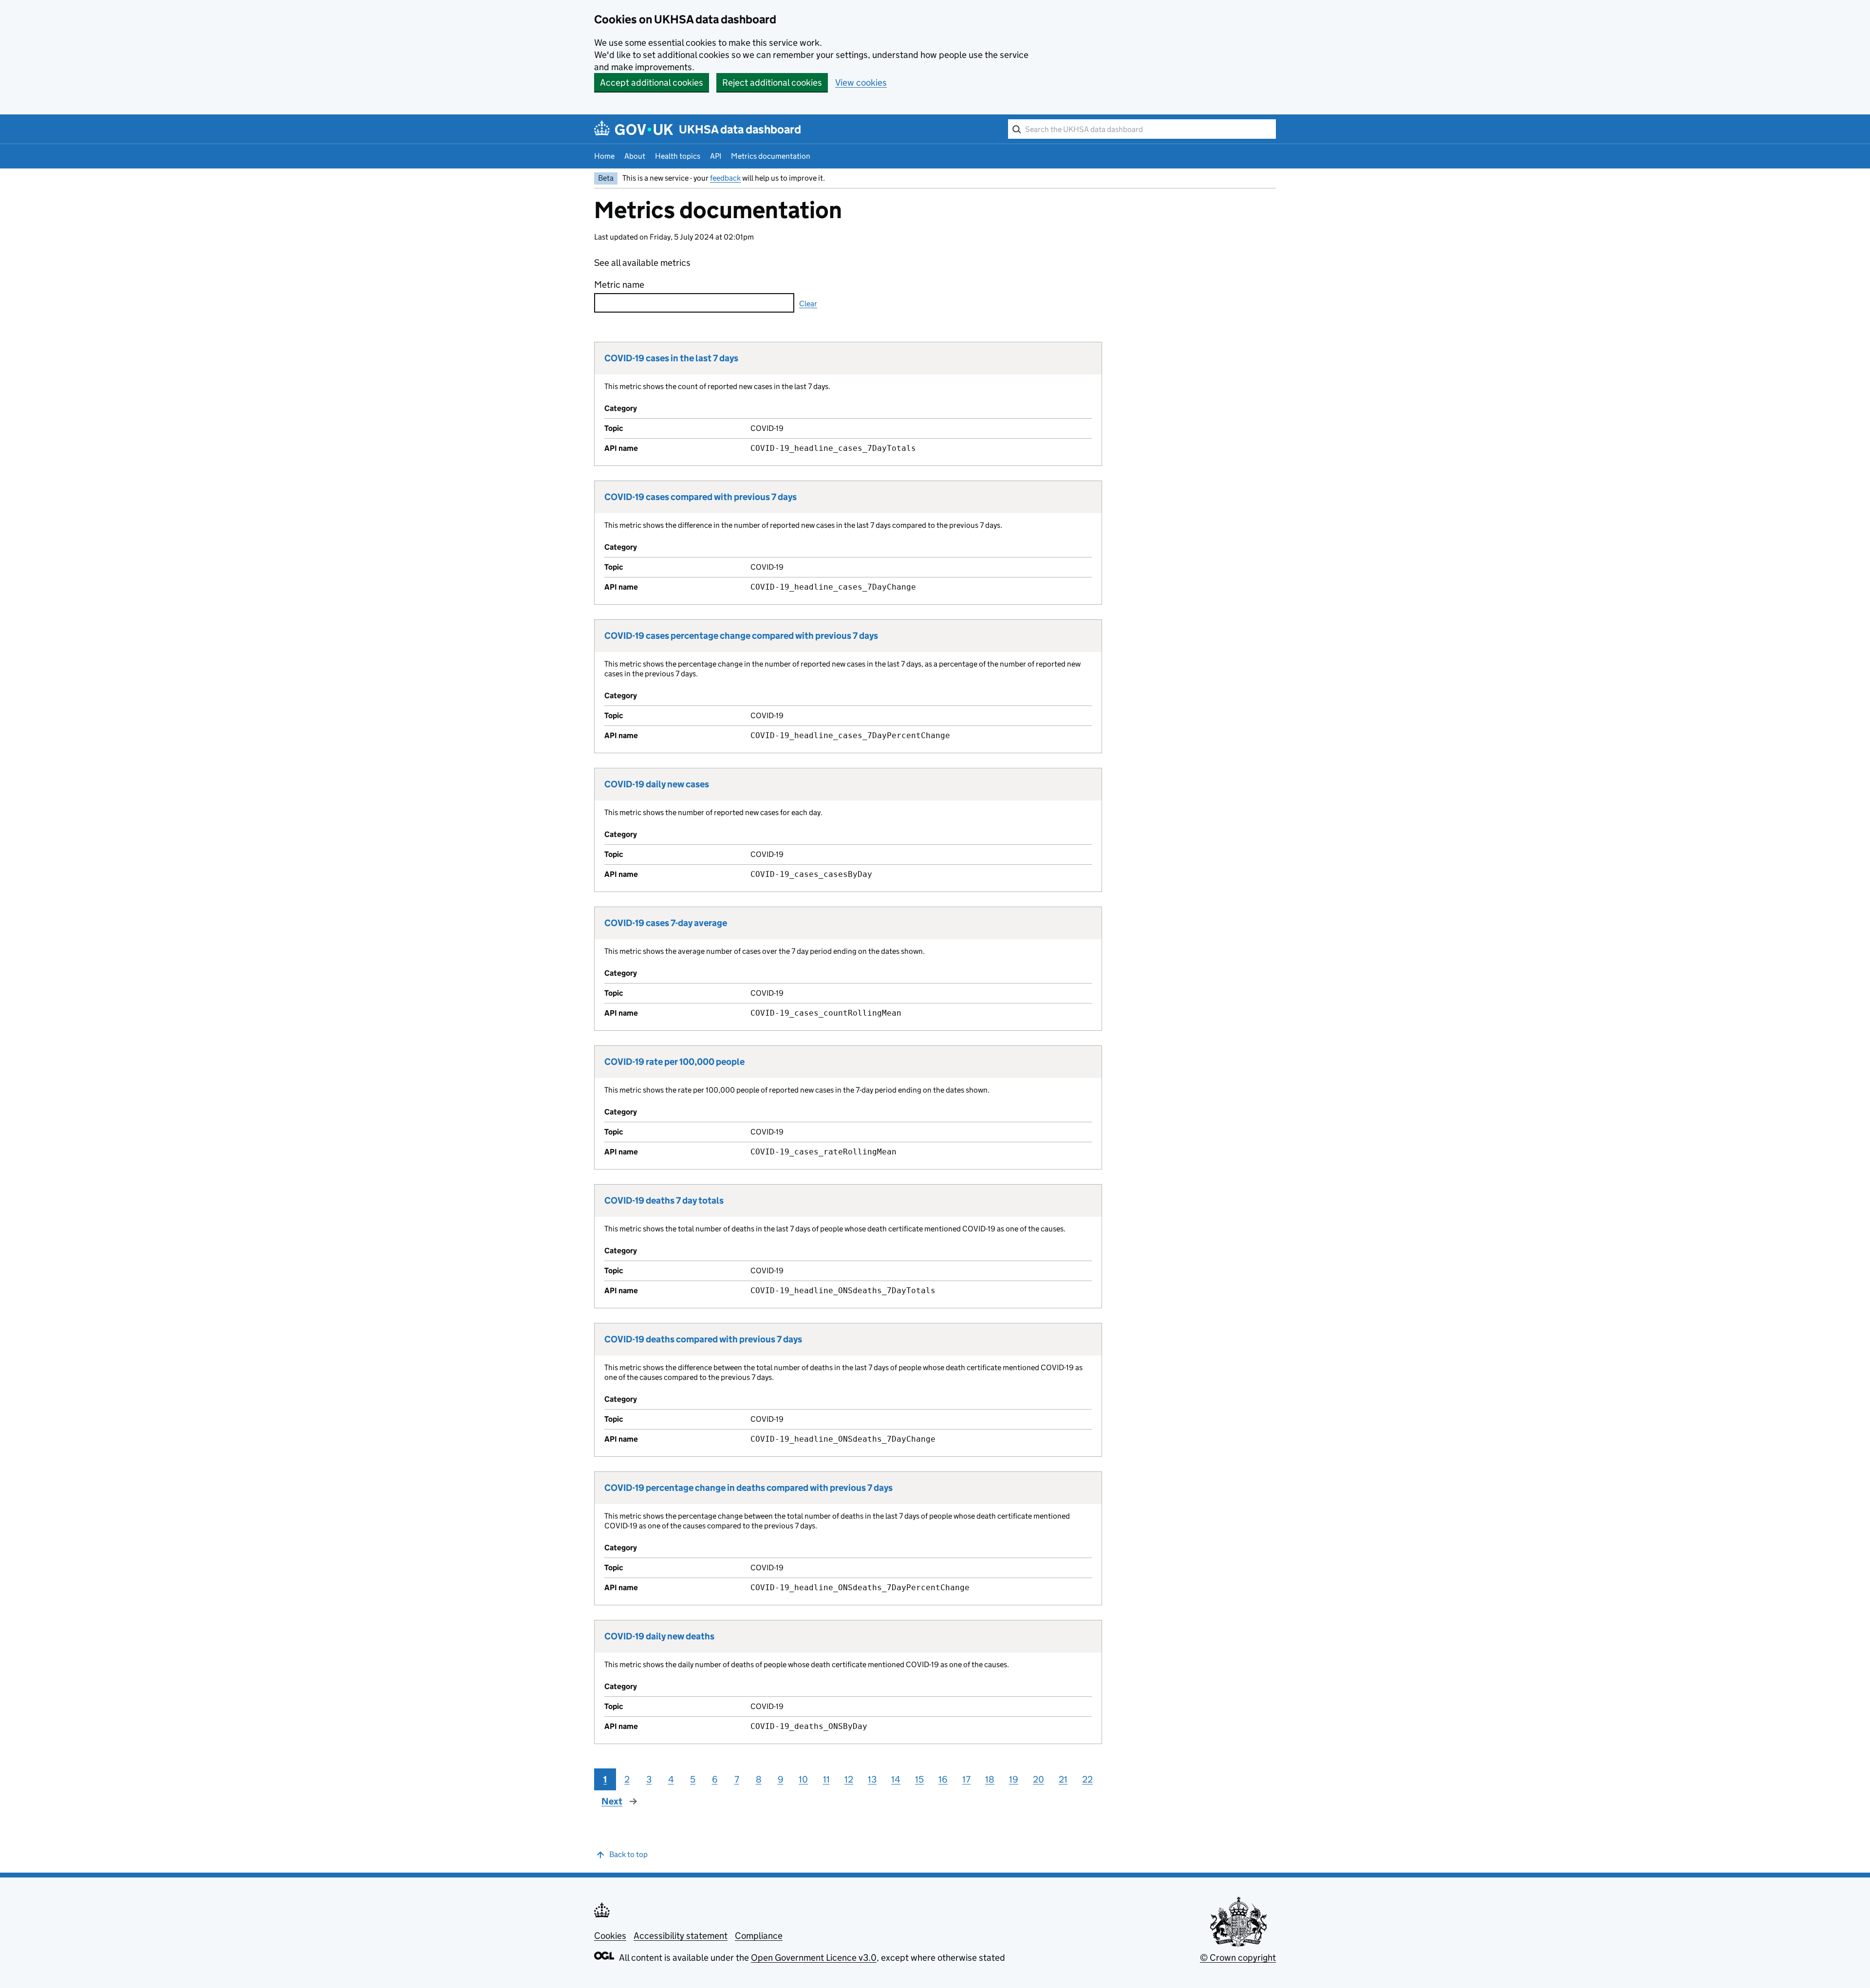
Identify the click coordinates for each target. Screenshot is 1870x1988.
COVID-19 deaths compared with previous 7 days (703, 1339)
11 (826, 1779)
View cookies (861, 83)
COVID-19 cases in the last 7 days (671, 358)
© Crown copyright (1238, 1958)
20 (1038, 1779)
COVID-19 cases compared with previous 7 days (701, 497)
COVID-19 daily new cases (657, 784)
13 (872, 1779)
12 (849, 1779)
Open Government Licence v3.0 (814, 1958)
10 (803, 1779)
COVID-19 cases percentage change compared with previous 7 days (741, 636)
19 (1014, 1779)
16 (943, 1779)
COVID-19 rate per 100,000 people (674, 1062)
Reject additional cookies (772, 83)
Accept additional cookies (652, 83)
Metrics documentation (771, 156)
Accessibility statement (681, 1936)
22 (1087, 1779)
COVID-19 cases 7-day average (666, 923)
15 (919, 1779)
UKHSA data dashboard (740, 129)
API (716, 156)
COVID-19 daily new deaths (659, 1636)
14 (896, 1779)
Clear (808, 304)
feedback (725, 178)
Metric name (619, 285)
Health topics (678, 156)
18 (990, 1779)
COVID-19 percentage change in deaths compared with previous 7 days (748, 1488)
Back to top (628, 1854)
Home (604, 156)
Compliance (759, 1936)
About (635, 156)
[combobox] (1142, 129)
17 (966, 1779)
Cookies (610, 1936)
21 (1063, 1779)
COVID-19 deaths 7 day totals (664, 1200)
